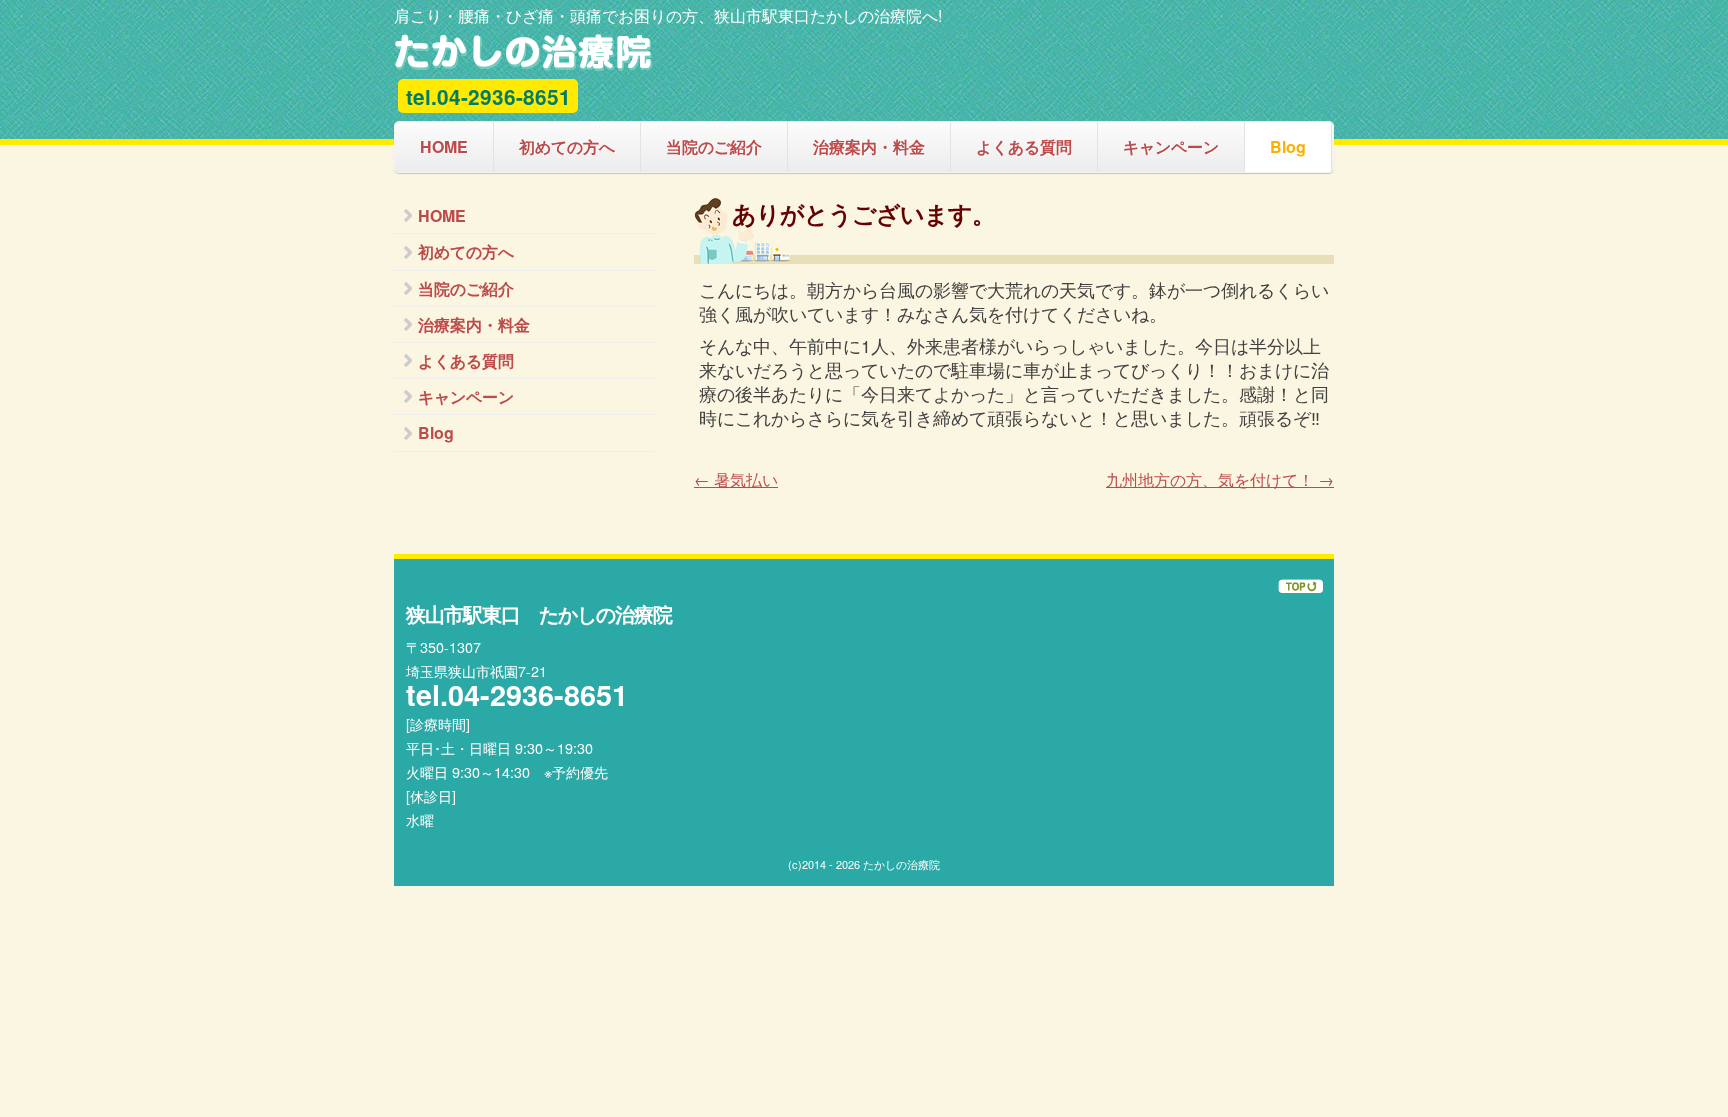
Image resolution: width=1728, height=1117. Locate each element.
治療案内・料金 (869, 146)
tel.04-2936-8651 (488, 96)
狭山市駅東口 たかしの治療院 (523, 52)
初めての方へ (567, 146)
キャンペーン (1171, 146)
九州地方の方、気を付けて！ (1220, 479)
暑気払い (736, 479)
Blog (1288, 146)
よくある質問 (1024, 146)
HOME (444, 146)
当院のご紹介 (714, 146)
